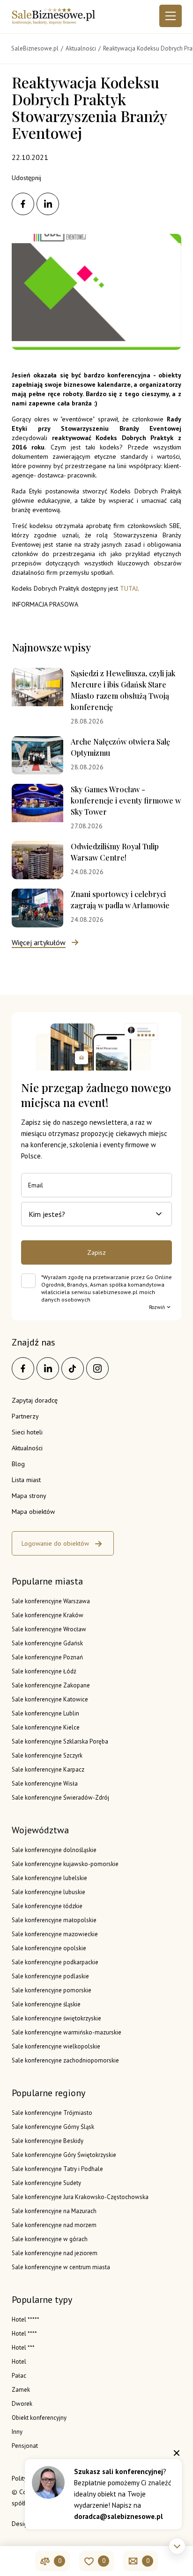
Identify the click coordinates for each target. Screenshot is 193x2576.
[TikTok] (73, 1368)
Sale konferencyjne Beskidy (48, 2141)
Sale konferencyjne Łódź (44, 1671)
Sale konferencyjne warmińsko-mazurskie (67, 2032)
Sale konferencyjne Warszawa (51, 1601)
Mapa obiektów (33, 1512)
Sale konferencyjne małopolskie (54, 1920)
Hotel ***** (26, 2319)
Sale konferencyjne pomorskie (52, 1990)
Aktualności (27, 1448)
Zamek (21, 2390)
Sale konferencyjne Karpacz (48, 1769)
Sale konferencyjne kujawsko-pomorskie (65, 1864)
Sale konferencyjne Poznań (47, 1657)
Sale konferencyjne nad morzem (54, 2225)
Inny (17, 2432)
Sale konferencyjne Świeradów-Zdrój (60, 1798)
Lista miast (26, 1480)
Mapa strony (29, 1496)
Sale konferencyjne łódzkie (47, 1906)
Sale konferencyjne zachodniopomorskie (65, 2060)
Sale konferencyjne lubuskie (48, 1892)
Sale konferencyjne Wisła (45, 1784)
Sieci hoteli (27, 1432)
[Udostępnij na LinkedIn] (48, 204)
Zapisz (96, 1252)
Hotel (19, 2362)
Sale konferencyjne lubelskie (49, 1878)
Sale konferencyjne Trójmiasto (52, 2113)
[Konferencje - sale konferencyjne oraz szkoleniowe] (53, 22)
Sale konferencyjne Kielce (46, 1727)
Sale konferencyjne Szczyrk (47, 1755)
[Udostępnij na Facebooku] (23, 204)
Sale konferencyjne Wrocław (49, 1629)
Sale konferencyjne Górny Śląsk (53, 2127)
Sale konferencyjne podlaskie (50, 1976)
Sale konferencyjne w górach (50, 2239)
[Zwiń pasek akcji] (177, 2546)
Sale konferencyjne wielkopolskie (56, 2046)
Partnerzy (25, 1416)
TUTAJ (129, 588)
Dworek (22, 2404)
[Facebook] (23, 1368)
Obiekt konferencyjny (39, 2418)
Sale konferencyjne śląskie (46, 2004)
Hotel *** (23, 2348)
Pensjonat (25, 2446)
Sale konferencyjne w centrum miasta (61, 2267)
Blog (18, 1464)
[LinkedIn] (48, 1368)
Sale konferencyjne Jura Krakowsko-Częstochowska (80, 2197)
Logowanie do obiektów (55, 1543)
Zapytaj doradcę (35, 1400)
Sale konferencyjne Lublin (45, 1713)
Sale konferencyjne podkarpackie (55, 1962)
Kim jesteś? (47, 1214)
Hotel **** (24, 2334)
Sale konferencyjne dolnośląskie (54, 1850)
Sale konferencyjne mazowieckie (55, 1934)
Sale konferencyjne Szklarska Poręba (60, 1741)
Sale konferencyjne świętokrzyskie (56, 2018)
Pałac (19, 2376)
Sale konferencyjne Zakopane (51, 1685)
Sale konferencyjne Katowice (50, 1699)
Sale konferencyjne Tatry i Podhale (57, 2169)
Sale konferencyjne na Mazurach (54, 2211)
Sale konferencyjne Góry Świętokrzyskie (64, 2155)
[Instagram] (97, 1368)
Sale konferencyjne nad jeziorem (55, 2253)
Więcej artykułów (39, 942)
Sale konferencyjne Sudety (46, 2183)
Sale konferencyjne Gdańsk (47, 1643)
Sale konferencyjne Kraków (48, 1615)
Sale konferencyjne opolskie (49, 1948)
